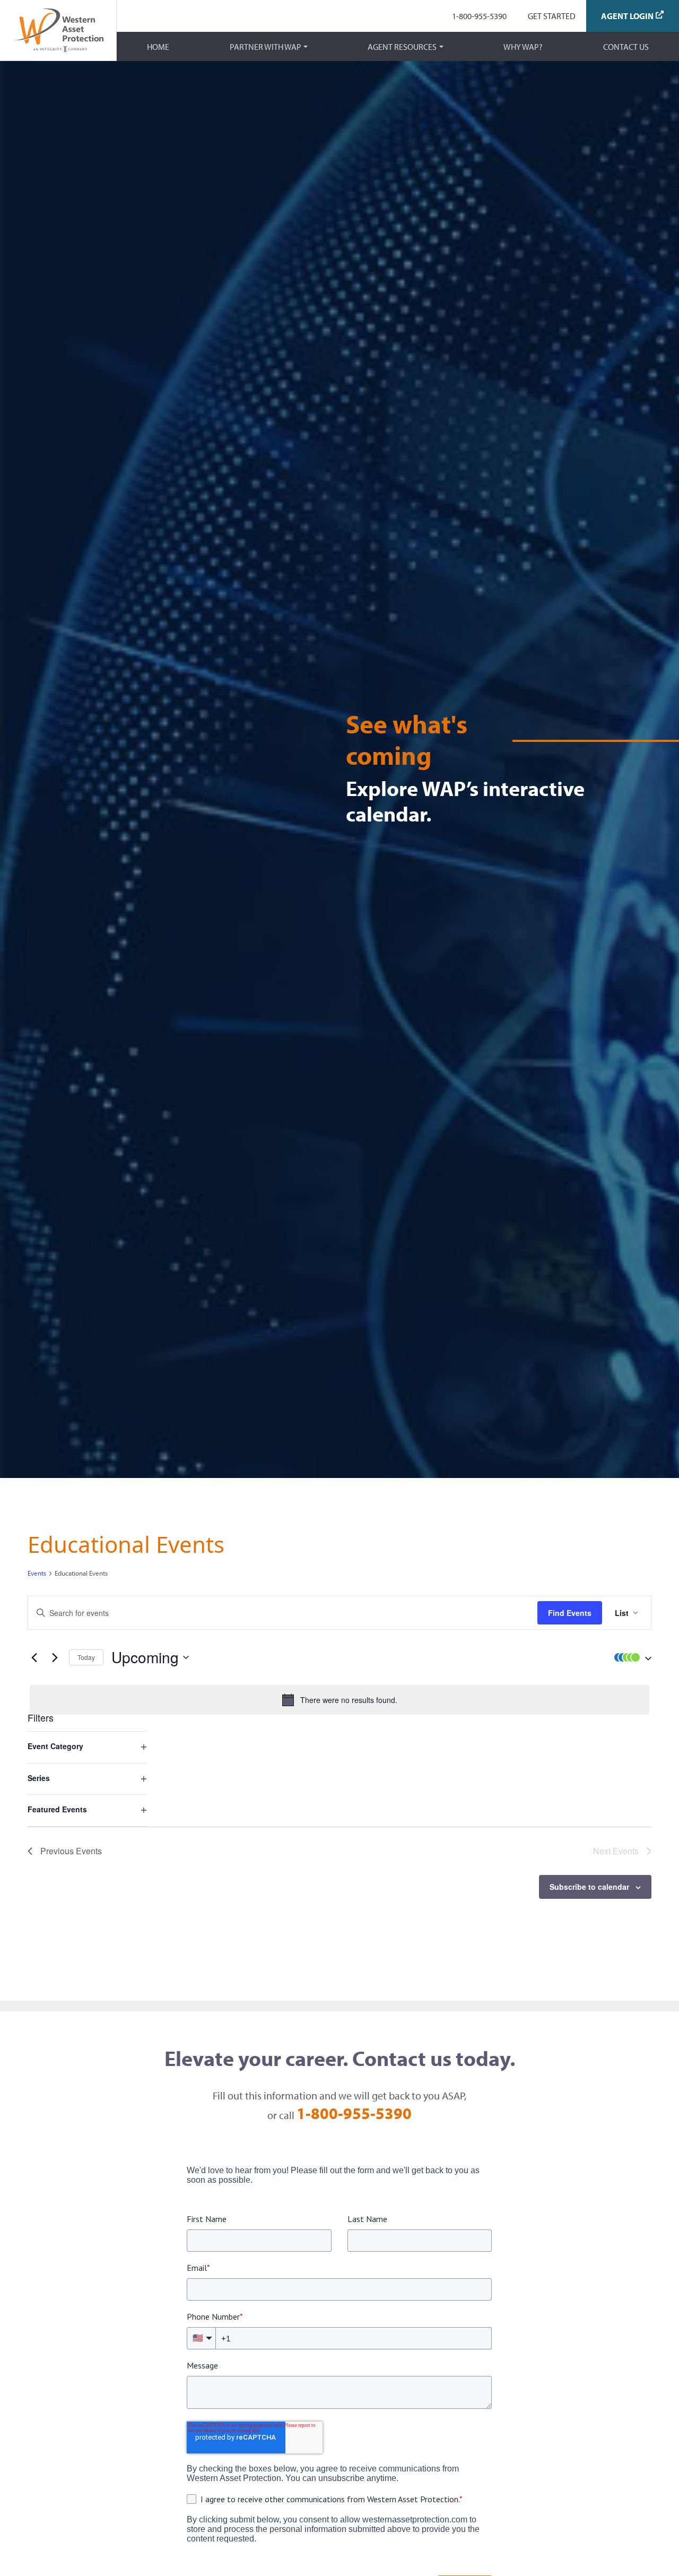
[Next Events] (55, 1657)
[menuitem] (479, 16)
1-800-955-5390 (479, 16)
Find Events (570, 1613)
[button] (630, 1657)
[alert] (339, 1700)
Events (37, 1573)
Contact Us (626, 47)
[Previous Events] (34, 1657)
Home (158, 47)
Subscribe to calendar (589, 1887)
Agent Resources (402, 47)
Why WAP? (523, 47)
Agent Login (627, 16)
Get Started (552, 16)
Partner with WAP (265, 47)
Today (86, 1657)
